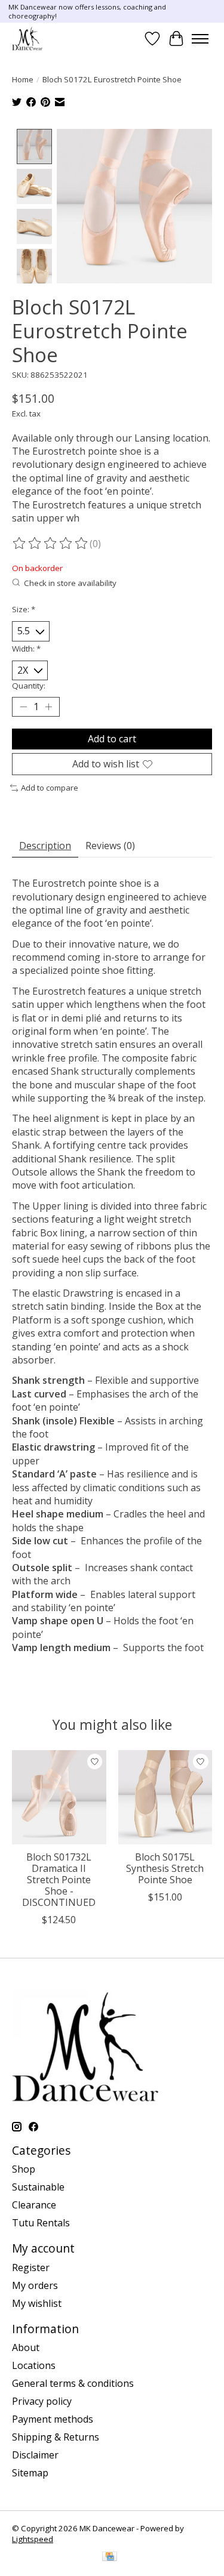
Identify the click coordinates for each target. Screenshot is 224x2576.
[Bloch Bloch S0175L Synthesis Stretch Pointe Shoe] (165, 1797)
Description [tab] (45, 846)
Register (31, 2268)
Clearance (34, 2205)
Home (23, 79)
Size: (24, 609)
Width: (26, 649)
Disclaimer (35, 2455)
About (26, 2347)
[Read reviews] (51, 544)
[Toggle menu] (200, 39)
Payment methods (53, 2419)
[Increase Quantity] (48, 707)
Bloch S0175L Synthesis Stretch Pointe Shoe (165, 1868)
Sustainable (38, 2187)
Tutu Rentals (41, 2223)
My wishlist (37, 2303)
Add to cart (112, 739)
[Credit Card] (110, 2558)
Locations (34, 2365)
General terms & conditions (73, 2383)
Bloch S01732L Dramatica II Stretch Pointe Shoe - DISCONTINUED (59, 1880)
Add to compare (50, 788)
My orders (35, 2285)
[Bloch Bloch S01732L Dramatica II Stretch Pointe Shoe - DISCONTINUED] (59, 1797)
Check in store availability (70, 583)
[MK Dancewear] (27, 38)
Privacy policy (42, 2401)
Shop (24, 2169)
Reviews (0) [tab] (110, 846)
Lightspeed (33, 2539)
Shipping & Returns (56, 2437)
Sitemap (30, 2473)
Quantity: (29, 686)
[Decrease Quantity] (23, 707)
